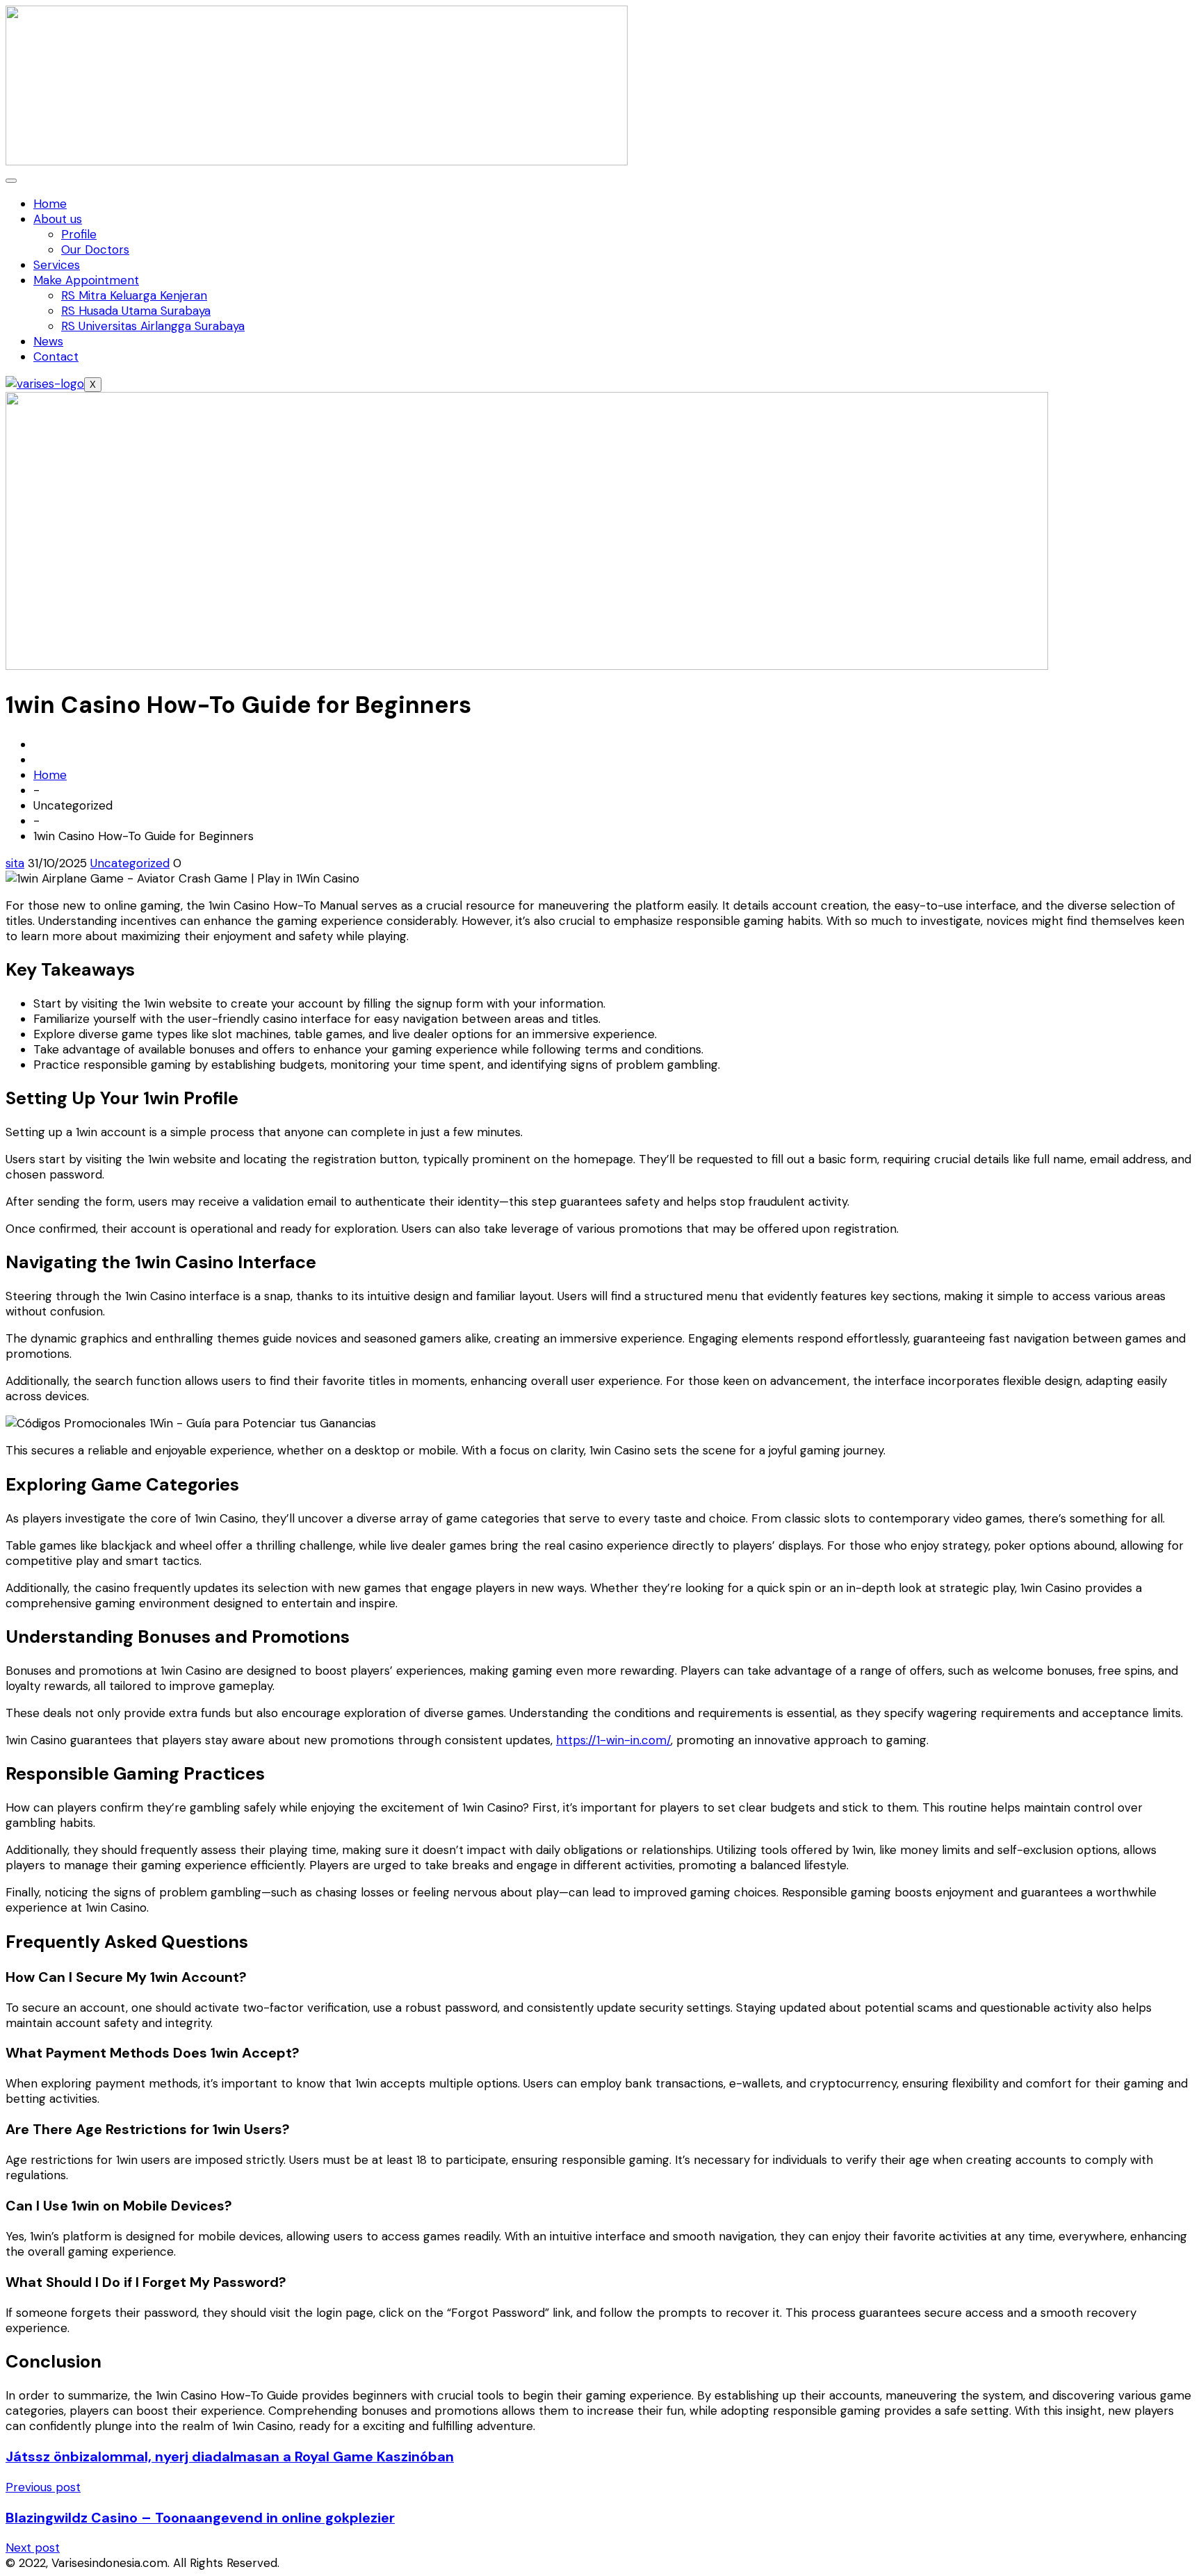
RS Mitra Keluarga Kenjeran (134, 295)
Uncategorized (130, 863)
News (48, 341)
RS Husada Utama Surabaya (136, 311)
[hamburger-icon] (11, 181)
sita (15, 863)
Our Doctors (95, 249)
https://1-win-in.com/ (613, 1740)
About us (58, 219)
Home (50, 204)
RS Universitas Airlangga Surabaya (153, 326)
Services (57, 265)
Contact (56, 356)
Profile (79, 234)
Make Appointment (86, 280)
